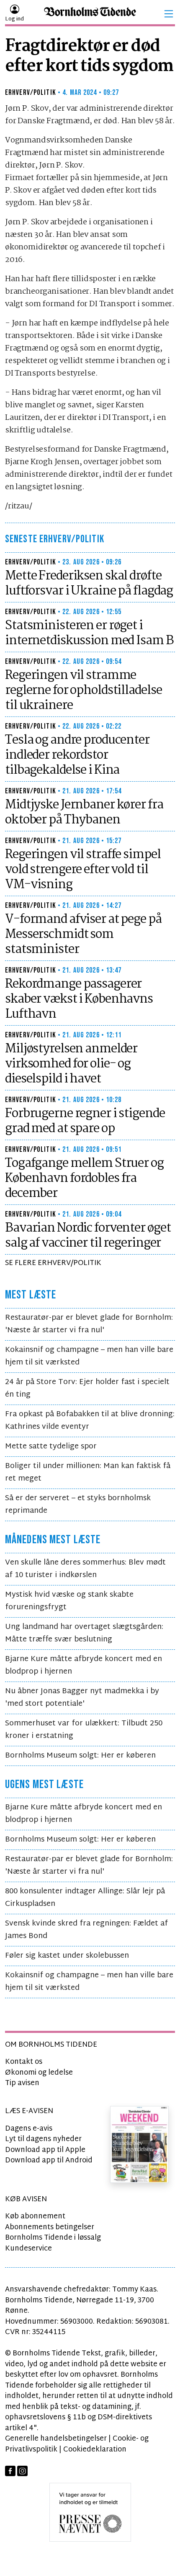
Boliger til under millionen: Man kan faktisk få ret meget (88, 1472)
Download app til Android (49, 2161)
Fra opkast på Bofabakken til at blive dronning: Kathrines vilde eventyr (90, 1421)
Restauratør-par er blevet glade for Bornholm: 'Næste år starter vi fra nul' (89, 1324)
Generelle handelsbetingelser (56, 2439)
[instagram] (22, 2471)
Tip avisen (22, 2083)
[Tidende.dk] (90, 14)
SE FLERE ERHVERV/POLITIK (53, 1263)
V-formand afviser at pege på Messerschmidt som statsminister (83, 935)
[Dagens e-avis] (139, 2145)
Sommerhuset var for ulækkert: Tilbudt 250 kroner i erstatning (84, 1730)
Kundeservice (28, 2249)
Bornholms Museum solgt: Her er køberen (80, 1756)
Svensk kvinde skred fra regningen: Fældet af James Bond (86, 1930)
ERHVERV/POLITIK (31, 93)
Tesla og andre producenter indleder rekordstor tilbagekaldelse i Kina (77, 755)
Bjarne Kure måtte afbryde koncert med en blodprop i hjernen (84, 1665)
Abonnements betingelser (50, 2227)
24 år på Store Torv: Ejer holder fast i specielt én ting (87, 1388)
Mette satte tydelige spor (51, 1447)
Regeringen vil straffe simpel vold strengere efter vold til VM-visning (83, 870)
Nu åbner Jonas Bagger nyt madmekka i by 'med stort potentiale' (82, 1698)
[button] (169, 14)
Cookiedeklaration (95, 2450)
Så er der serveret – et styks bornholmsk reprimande (78, 1505)
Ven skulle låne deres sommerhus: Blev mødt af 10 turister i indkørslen (85, 1569)
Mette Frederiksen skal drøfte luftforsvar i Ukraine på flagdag (89, 584)
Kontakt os (24, 2062)
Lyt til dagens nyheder (43, 2139)
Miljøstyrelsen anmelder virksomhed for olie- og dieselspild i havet (71, 1064)
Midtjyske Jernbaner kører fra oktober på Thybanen (84, 813)
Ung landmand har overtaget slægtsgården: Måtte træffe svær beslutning (84, 1633)
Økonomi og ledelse (39, 2073)
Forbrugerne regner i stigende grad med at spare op (85, 1121)
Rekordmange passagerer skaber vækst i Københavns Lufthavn (79, 999)
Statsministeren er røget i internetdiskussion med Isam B (89, 633)
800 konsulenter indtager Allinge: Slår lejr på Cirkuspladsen (85, 1898)
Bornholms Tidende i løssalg (53, 2238)
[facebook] (10, 2471)
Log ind (14, 19)
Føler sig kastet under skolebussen (67, 1956)
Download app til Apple (45, 2150)
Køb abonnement (35, 2217)
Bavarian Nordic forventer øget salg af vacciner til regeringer (88, 1236)
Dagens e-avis (29, 2129)
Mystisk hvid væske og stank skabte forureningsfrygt (69, 1601)
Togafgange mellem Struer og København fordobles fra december (84, 1179)
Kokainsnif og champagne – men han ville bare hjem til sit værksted (89, 1356)
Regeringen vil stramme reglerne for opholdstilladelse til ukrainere (83, 691)
